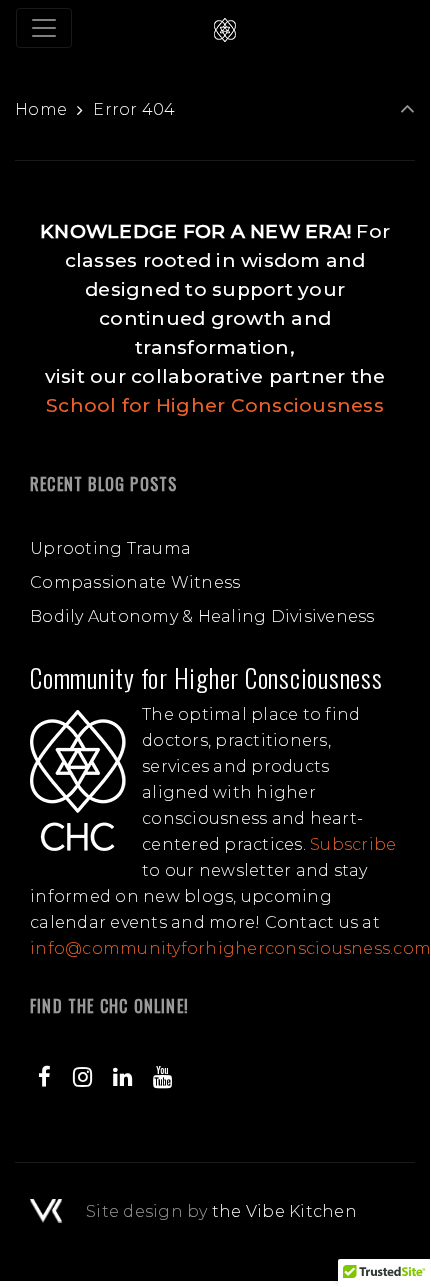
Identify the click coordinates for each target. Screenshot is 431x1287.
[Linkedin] (123, 1077)
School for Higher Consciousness (215, 405)
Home (41, 109)
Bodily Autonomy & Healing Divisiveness (202, 616)
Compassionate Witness (135, 582)
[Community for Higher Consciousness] (225, 28)
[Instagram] (82, 1077)
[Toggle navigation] (44, 28)
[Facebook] (45, 1077)
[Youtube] (163, 1077)
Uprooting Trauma (110, 548)
